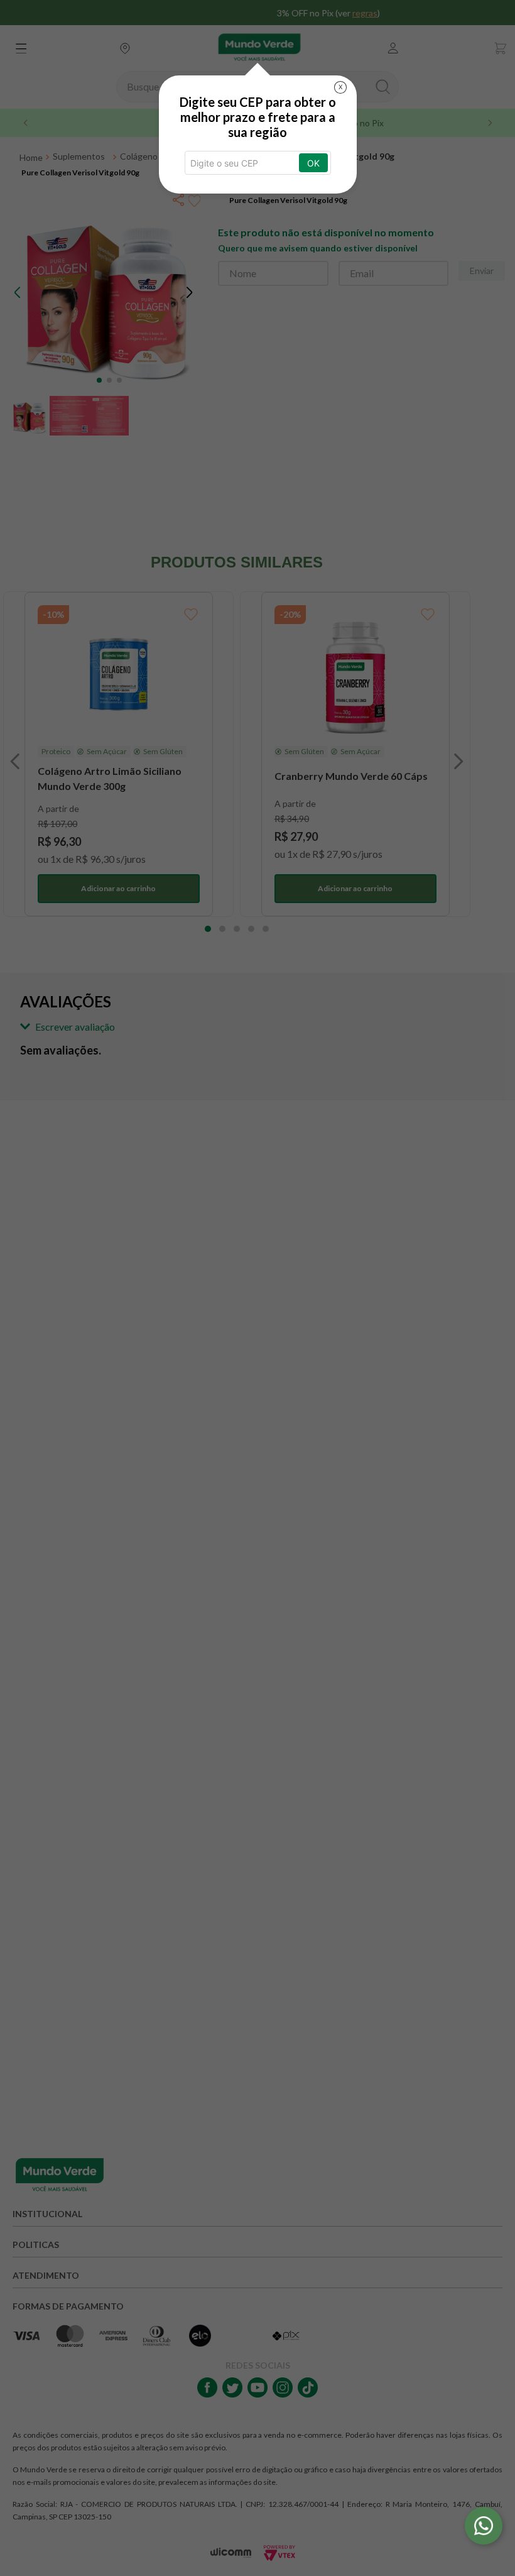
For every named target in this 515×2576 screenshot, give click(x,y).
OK (313, 163)
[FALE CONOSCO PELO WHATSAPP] (484, 2526)
